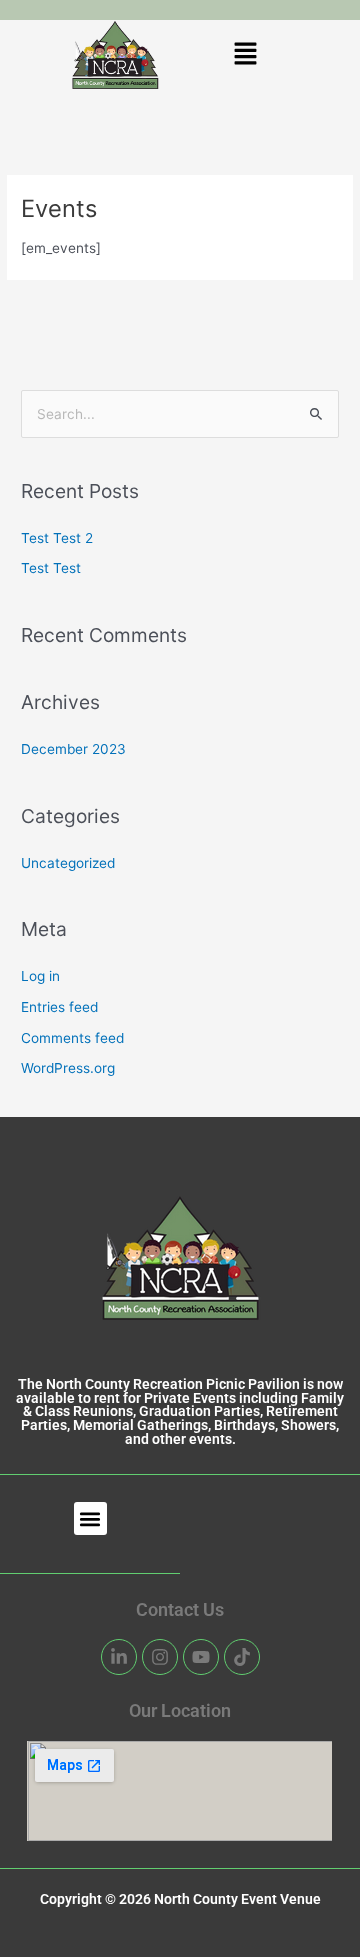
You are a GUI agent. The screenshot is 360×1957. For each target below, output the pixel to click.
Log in (40, 976)
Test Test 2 (57, 538)
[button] (245, 55)
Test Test (51, 568)
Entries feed (59, 1007)
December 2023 (73, 749)
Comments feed (72, 1038)
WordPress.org (68, 1068)
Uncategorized (68, 863)
